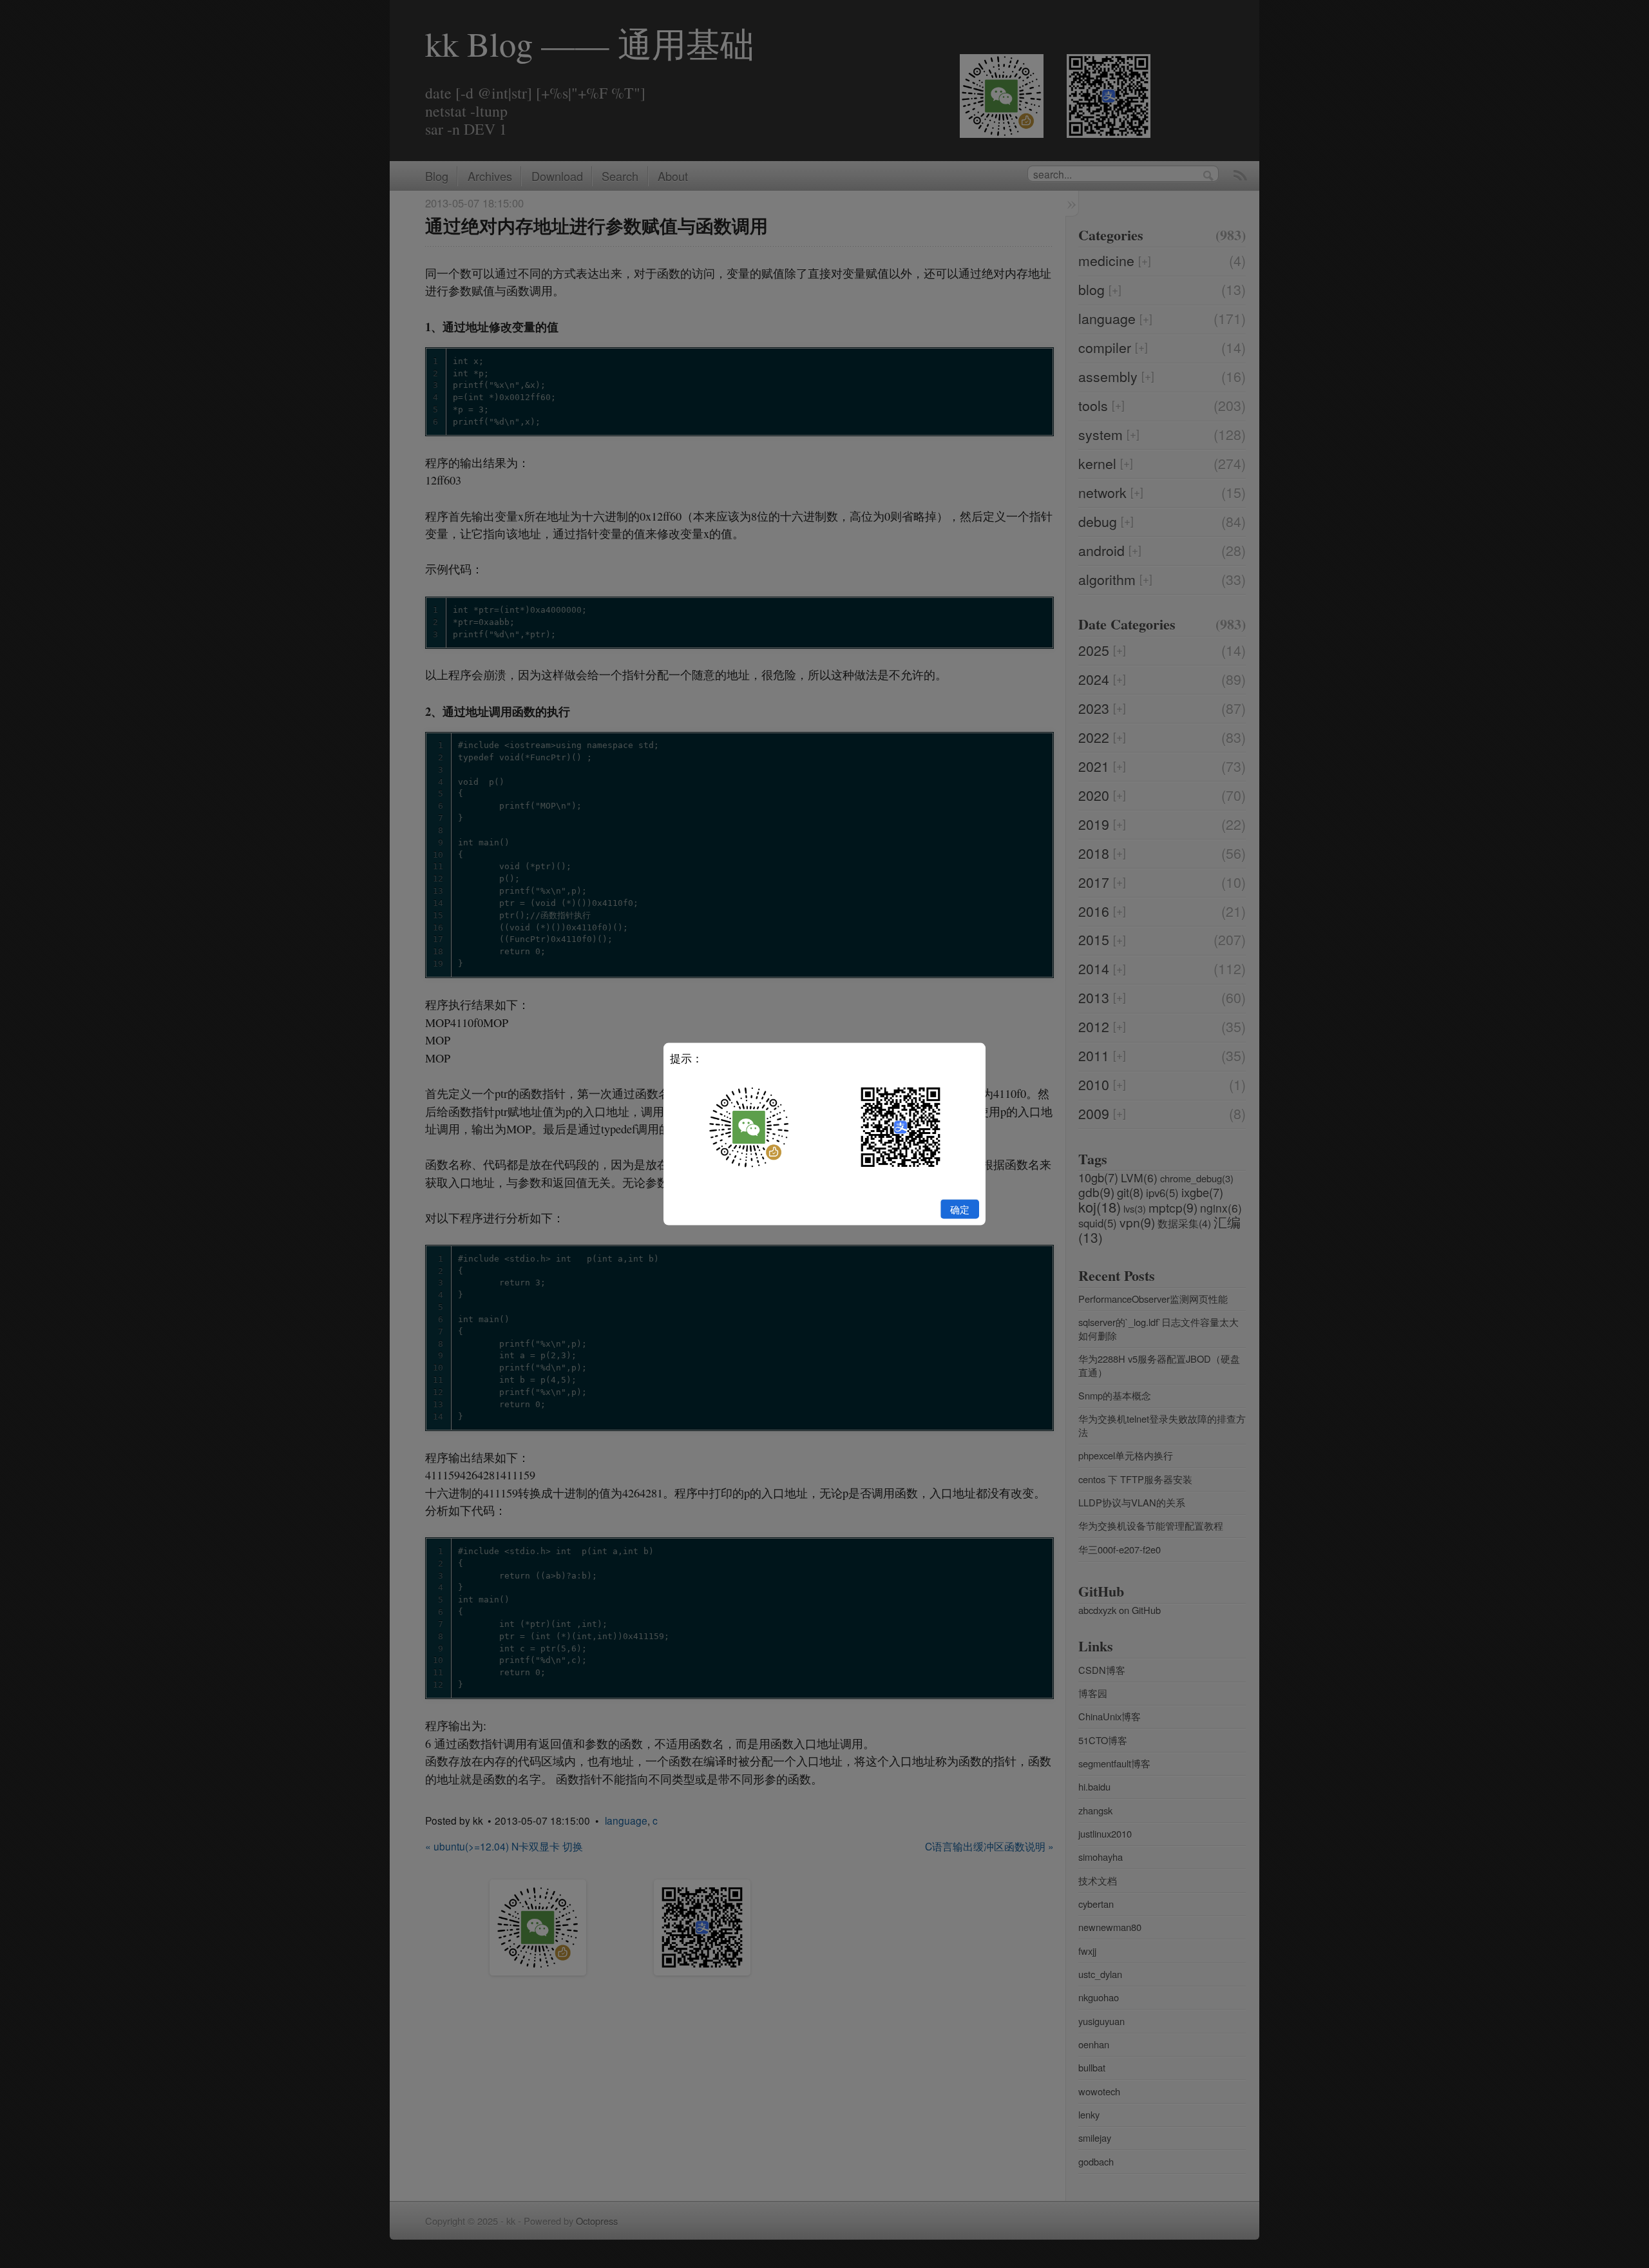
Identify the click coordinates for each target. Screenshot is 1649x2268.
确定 (960, 1209)
